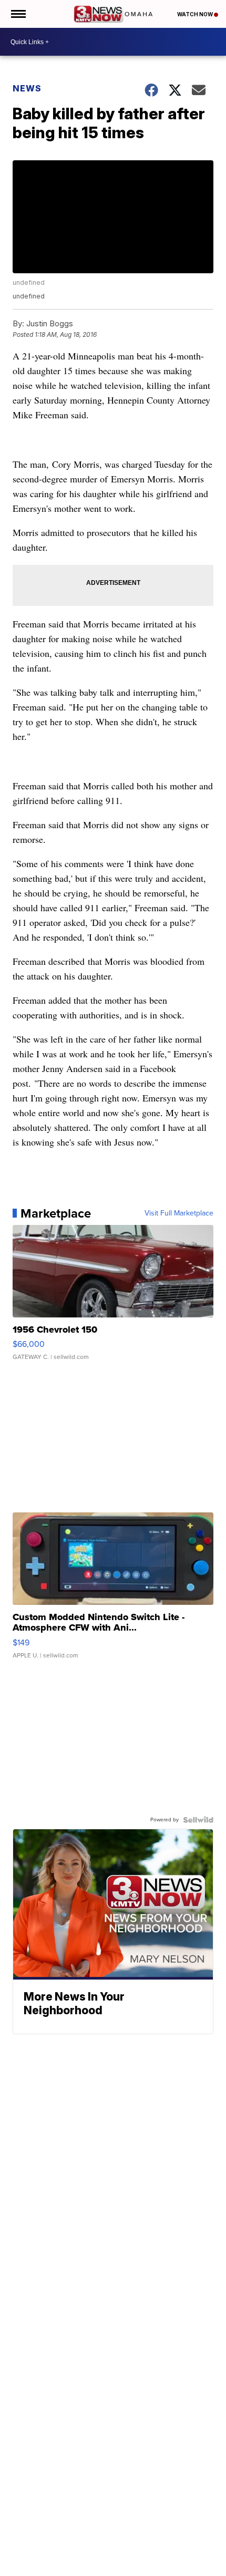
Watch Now (196, 14)
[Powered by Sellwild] (198, 1820)
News (27, 88)
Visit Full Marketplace (179, 1213)
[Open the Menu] (18, 14)
